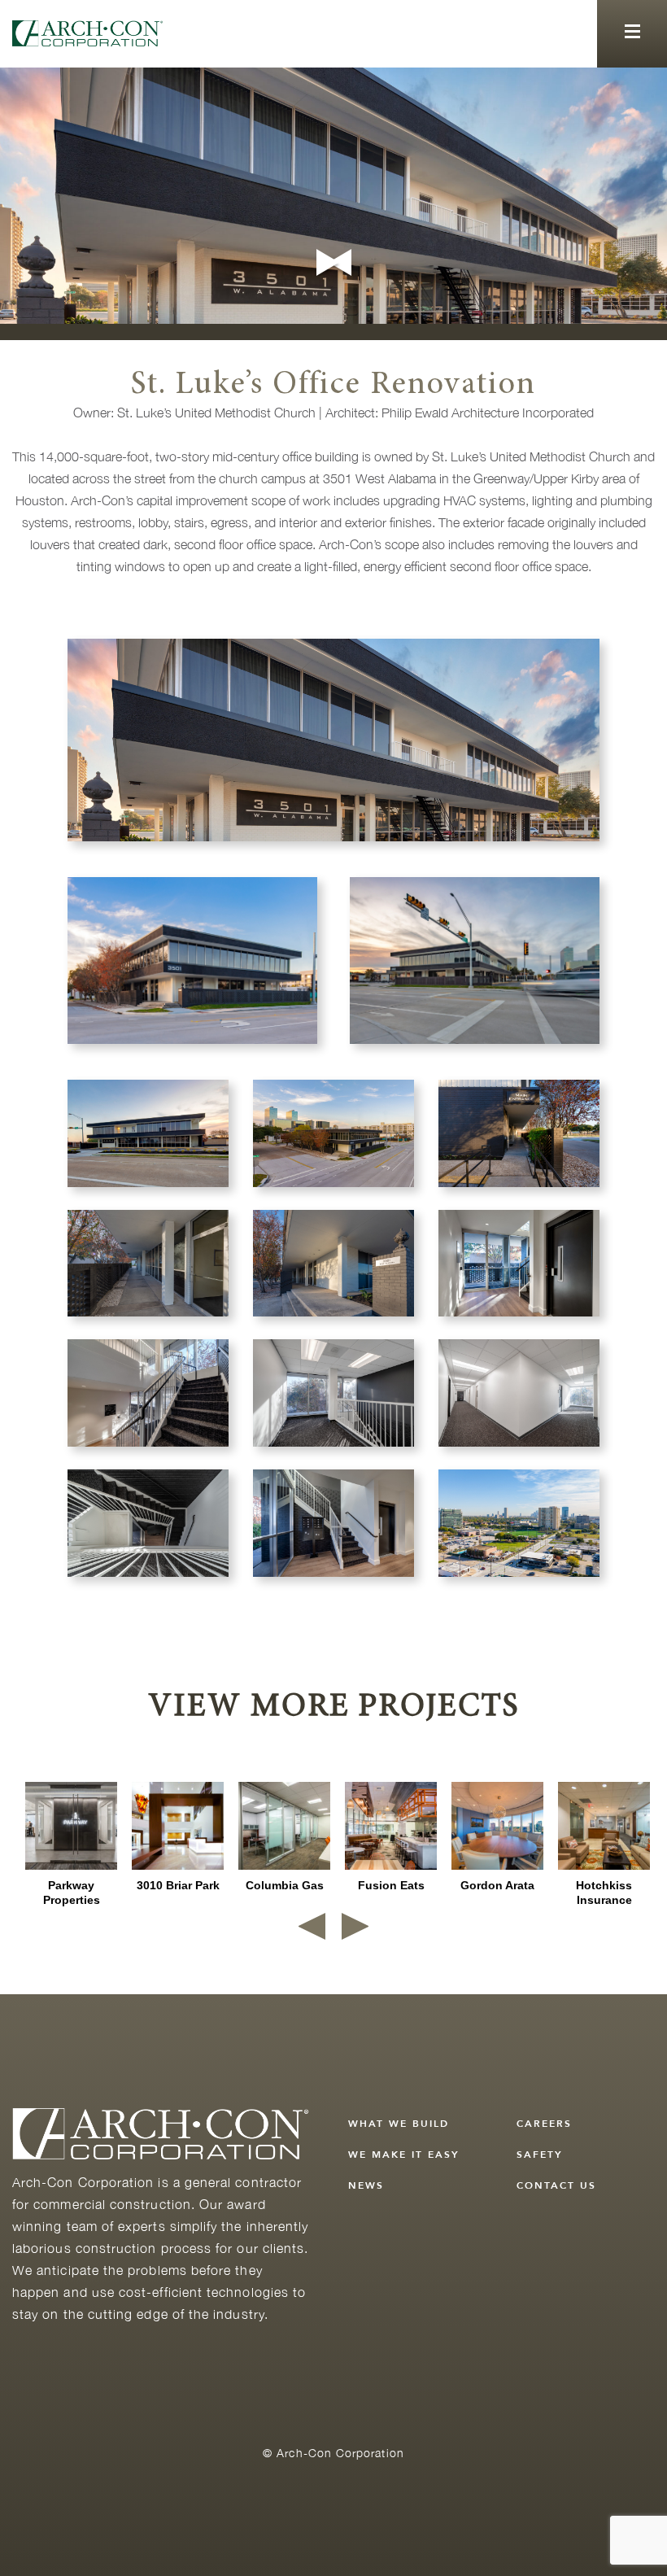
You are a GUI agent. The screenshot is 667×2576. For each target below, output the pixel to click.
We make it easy (404, 2155)
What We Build (399, 2124)
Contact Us (556, 2185)
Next (330, 262)
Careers (544, 2124)
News (366, 2185)
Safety (540, 2155)
